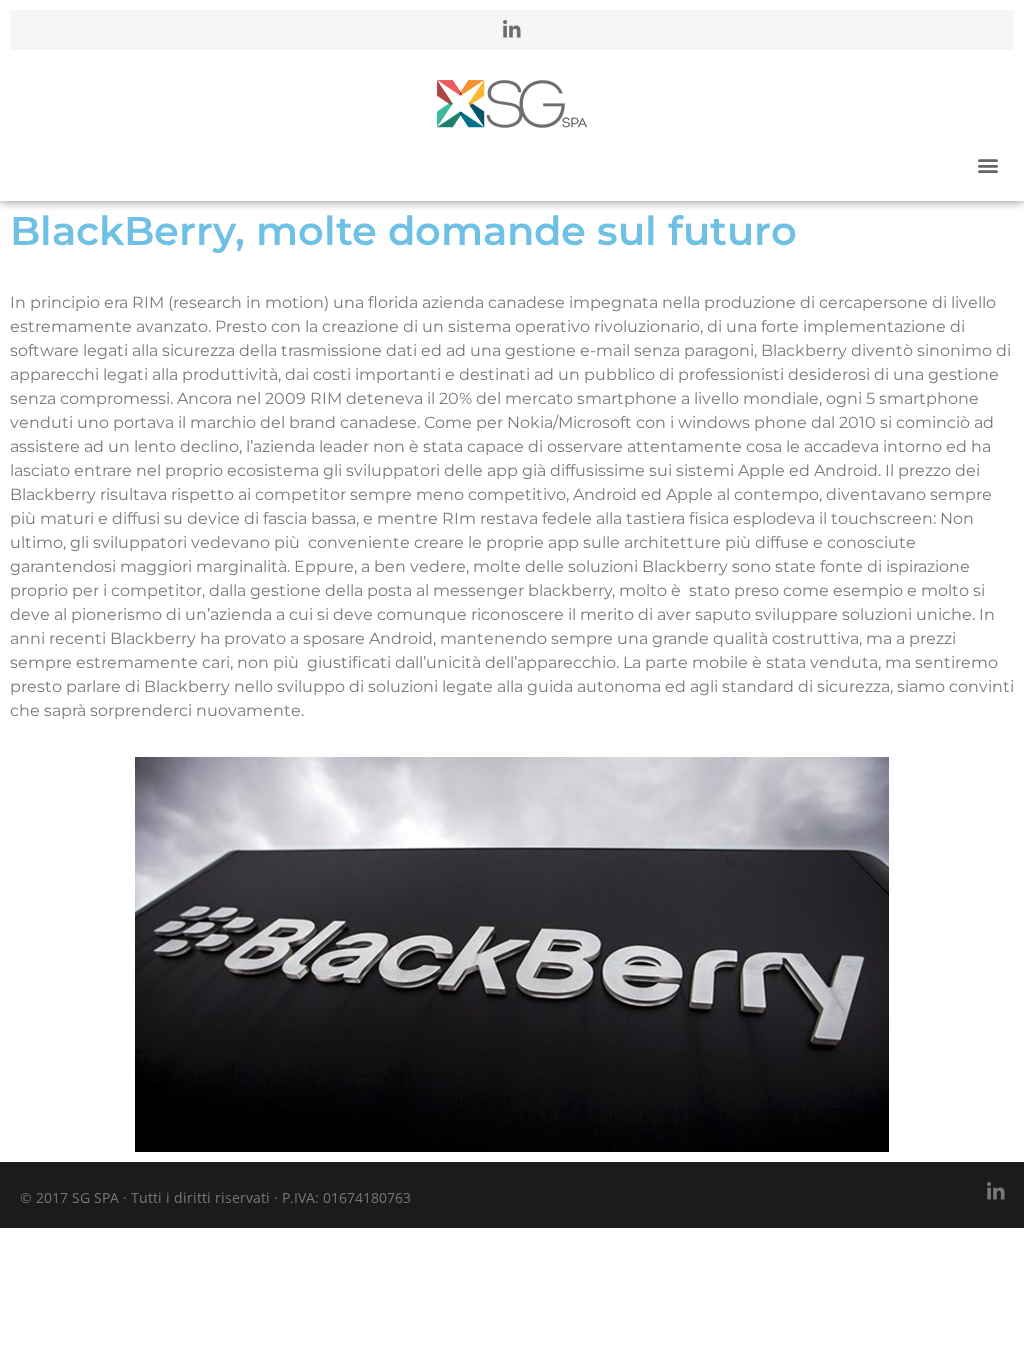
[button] (987, 164)
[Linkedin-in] (512, 30)
